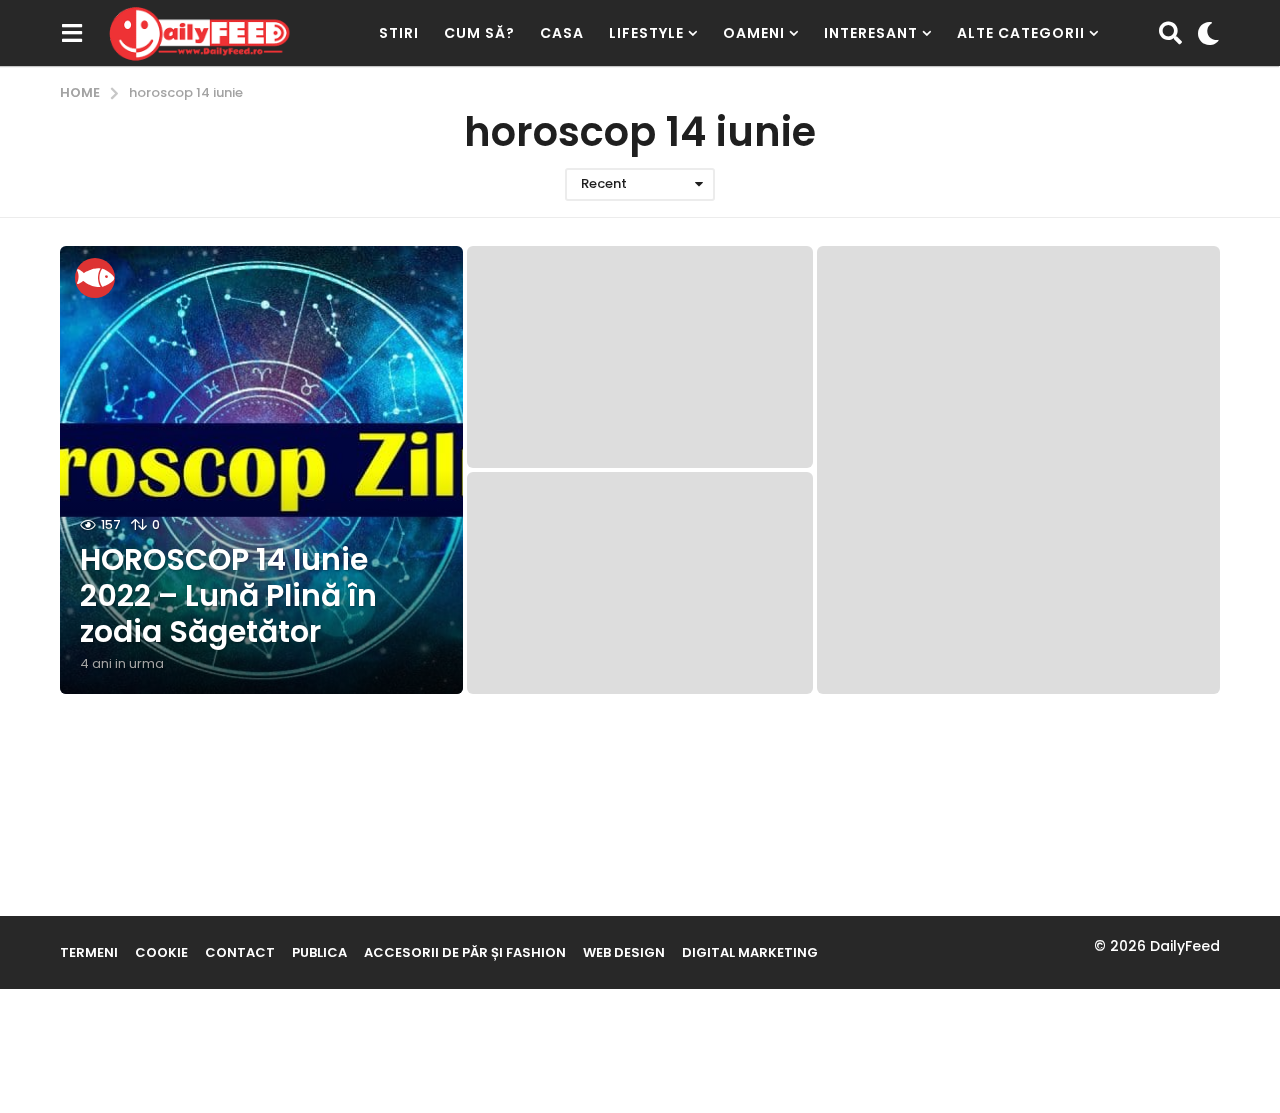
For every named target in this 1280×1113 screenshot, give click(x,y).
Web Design (624, 952)
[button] (71, 33)
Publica (319, 952)
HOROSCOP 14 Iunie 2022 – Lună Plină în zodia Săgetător (228, 595)
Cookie (161, 952)
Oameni (754, 33)
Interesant (871, 33)
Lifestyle (646, 33)
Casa (562, 33)
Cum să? (479, 33)
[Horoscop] (95, 278)
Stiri (399, 33)
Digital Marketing (750, 952)
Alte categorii (1021, 33)
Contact (240, 952)
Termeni (89, 952)
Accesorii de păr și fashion (465, 952)
